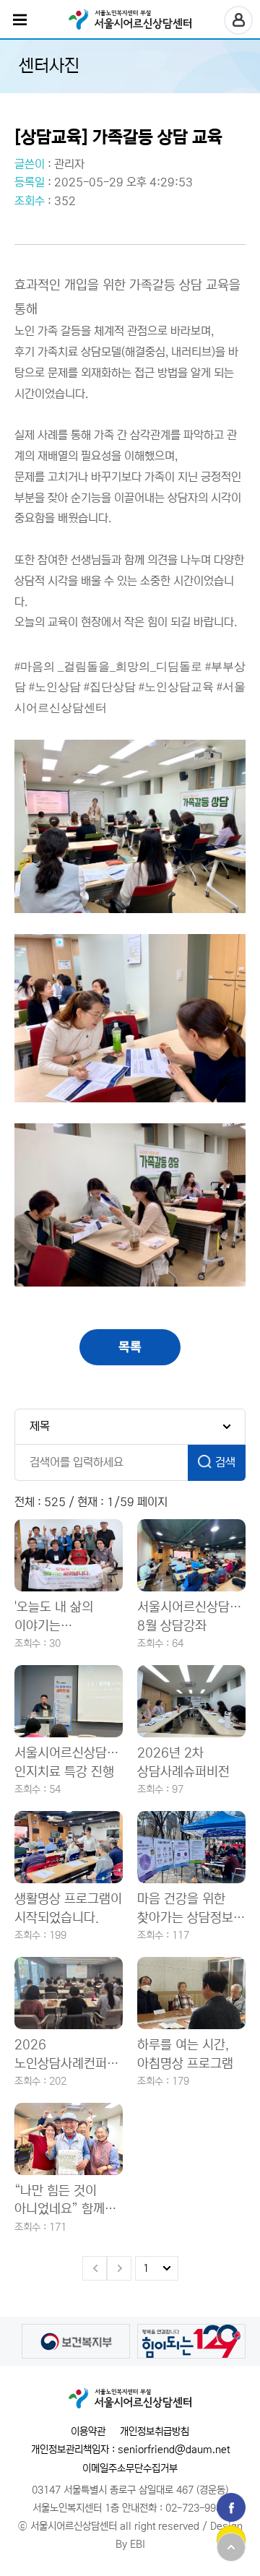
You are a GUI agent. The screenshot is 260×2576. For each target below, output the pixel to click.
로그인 (238, 20)
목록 (130, 1347)
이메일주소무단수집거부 (130, 2468)
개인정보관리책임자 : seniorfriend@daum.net (130, 2450)
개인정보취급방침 (155, 2432)
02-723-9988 (196, 2508)
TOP (231, 2547)
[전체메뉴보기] (20, 20)
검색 (225, 1462)
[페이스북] (231, 2507)
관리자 (69, 164)
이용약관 (88, 2432)
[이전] (95, 2268)
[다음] (119, 2268)
